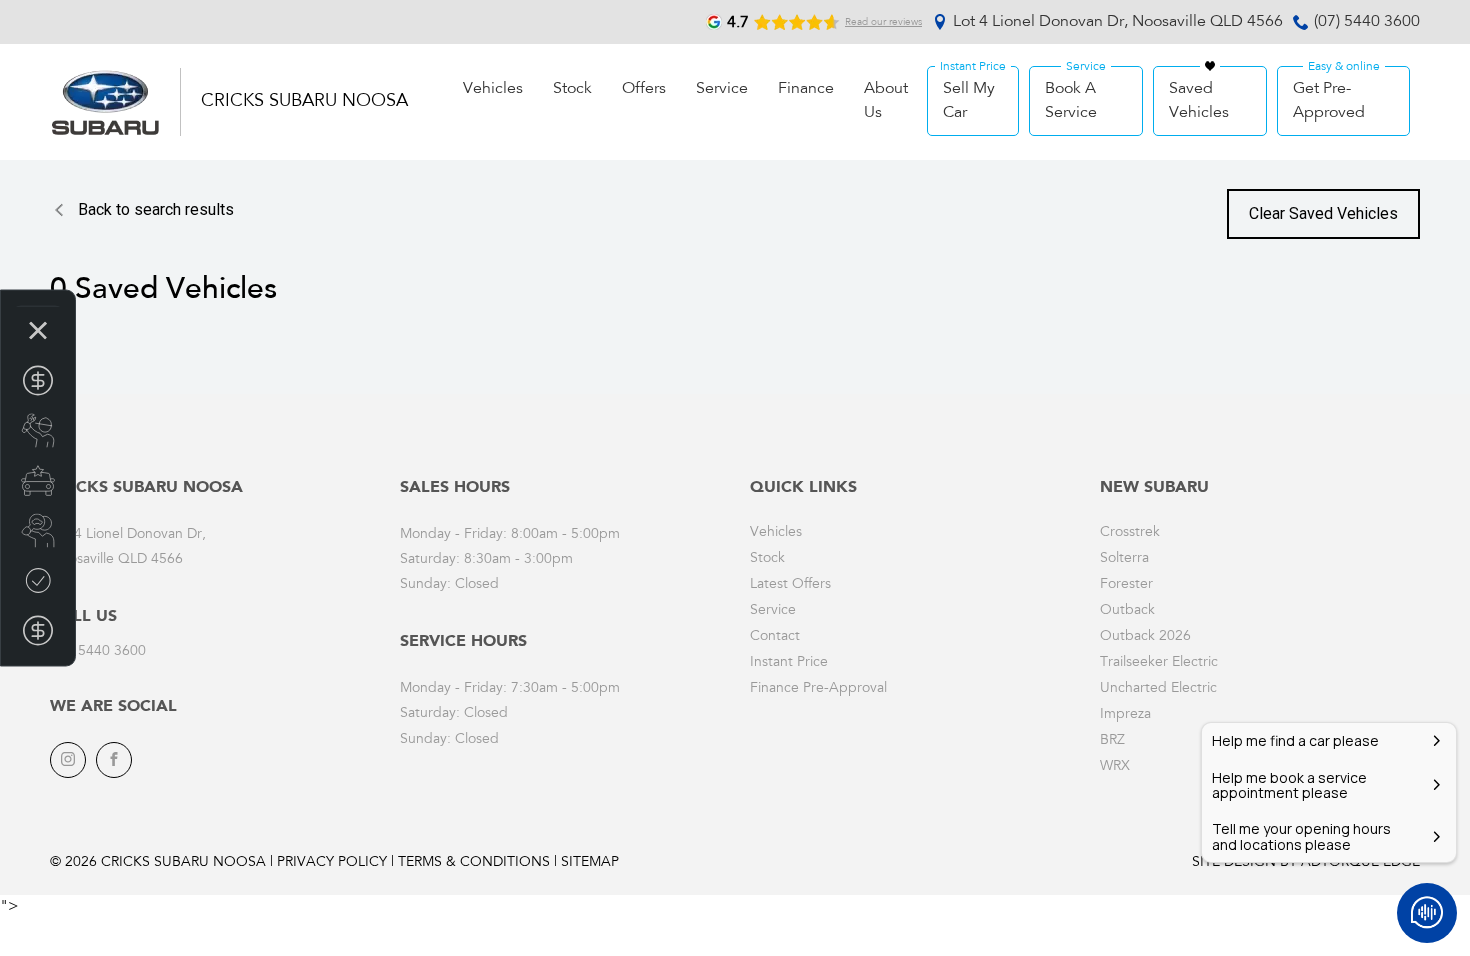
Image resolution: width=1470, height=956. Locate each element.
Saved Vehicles (1199, 101)
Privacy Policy (332, 863)
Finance (806, 89)
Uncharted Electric (1158, 689)
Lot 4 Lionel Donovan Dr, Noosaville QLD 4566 (1118, 22)
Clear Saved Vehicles (1323, 213)
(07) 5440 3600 (1367, 22)
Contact (775, 637)
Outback (1127, 611)
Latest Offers (790, 585)
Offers (644, 89)
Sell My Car (969, 101)
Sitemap (590, 863)
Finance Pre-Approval (818, 689)
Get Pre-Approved (1329, 101)
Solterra (1124, 559)
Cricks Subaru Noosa (304, 102)
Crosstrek (1130, 533)
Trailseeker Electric (1159, 663)
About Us (886, 101)
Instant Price (789, 663)
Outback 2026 (1145, 637)
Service (722, 89)
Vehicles (493, 89)
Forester (1126, 585)
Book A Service (1071, 101)
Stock (572, 89)
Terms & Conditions (474, 863)
